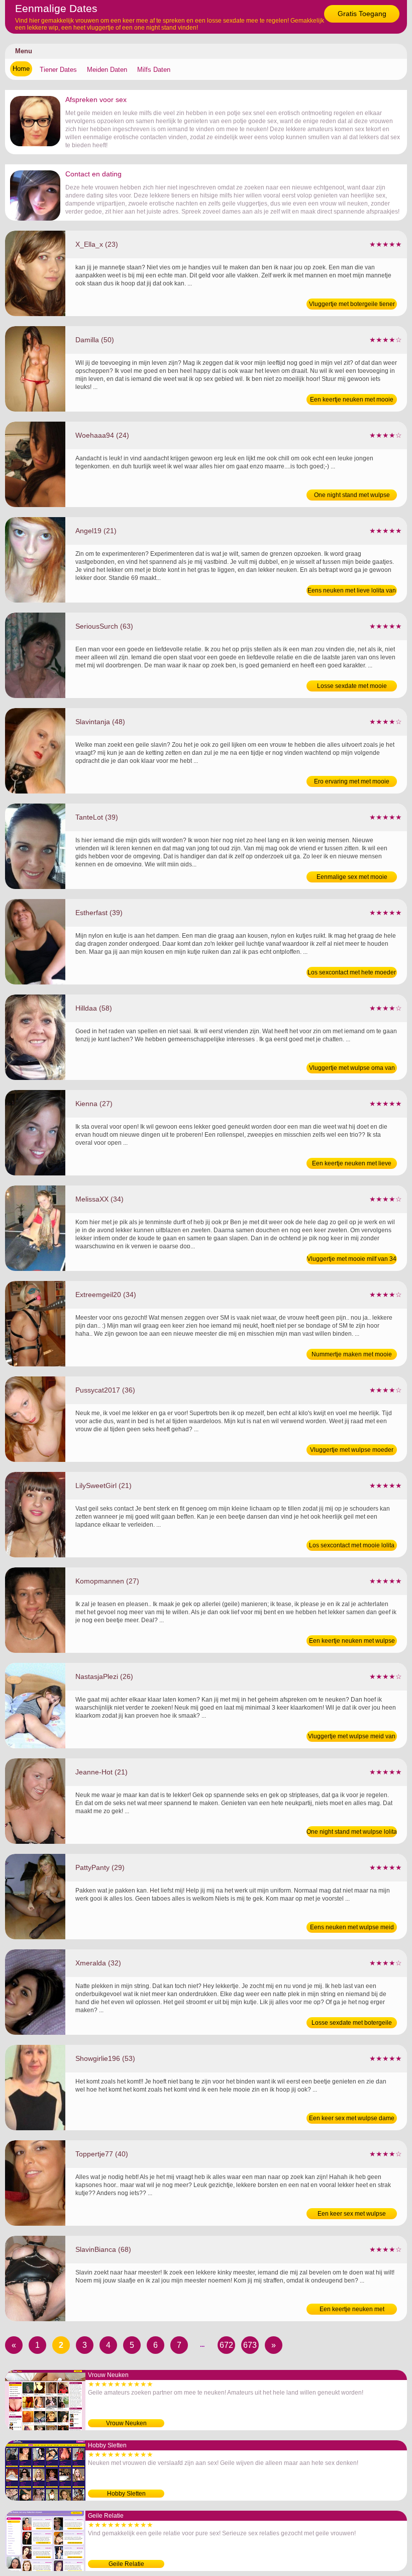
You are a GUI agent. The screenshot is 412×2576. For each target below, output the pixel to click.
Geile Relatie (126, 2564)
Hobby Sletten (126, 2494)
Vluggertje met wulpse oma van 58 (352, 1069)
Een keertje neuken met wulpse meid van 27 (352, 1642)
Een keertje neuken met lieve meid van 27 (352, 1164)
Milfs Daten (154, 70)
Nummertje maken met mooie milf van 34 (352, 1355)
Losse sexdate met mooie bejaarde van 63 (352, 687)
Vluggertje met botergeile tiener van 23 (352, 305)
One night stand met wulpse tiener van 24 (352, 496)
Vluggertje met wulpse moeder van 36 (352, 1451)
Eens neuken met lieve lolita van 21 (352, 591)
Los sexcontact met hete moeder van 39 (352, 973)
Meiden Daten (107, 70)
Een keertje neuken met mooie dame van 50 (352, 401)
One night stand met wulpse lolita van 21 (352, 1833)
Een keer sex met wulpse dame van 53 (352, 2119)
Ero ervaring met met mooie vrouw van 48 (352, 782)
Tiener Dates (58, 70)
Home (21, 69)
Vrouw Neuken (126, 2423)
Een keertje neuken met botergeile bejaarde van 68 (352, 2310)
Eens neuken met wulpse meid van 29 (352, 1928)
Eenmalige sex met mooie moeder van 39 (352, 878)
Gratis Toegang (362, 14)
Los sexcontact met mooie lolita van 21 (352, 1546)
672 (226, 2345)
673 (250, 2345)
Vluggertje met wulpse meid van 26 (352, 1737)
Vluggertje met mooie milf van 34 (352, 1259)
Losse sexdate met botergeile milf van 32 (352, 2024)
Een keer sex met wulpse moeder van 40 (352, 2215)
